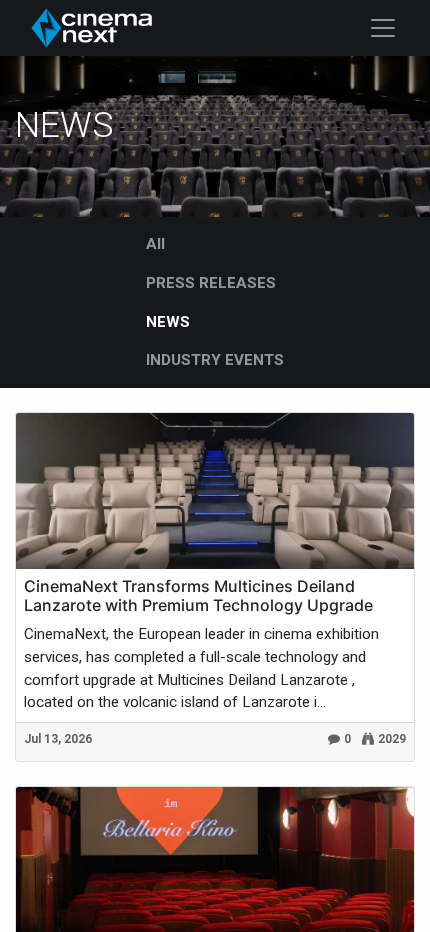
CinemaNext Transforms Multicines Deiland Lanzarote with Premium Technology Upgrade (198, 596)
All (155, 244)
